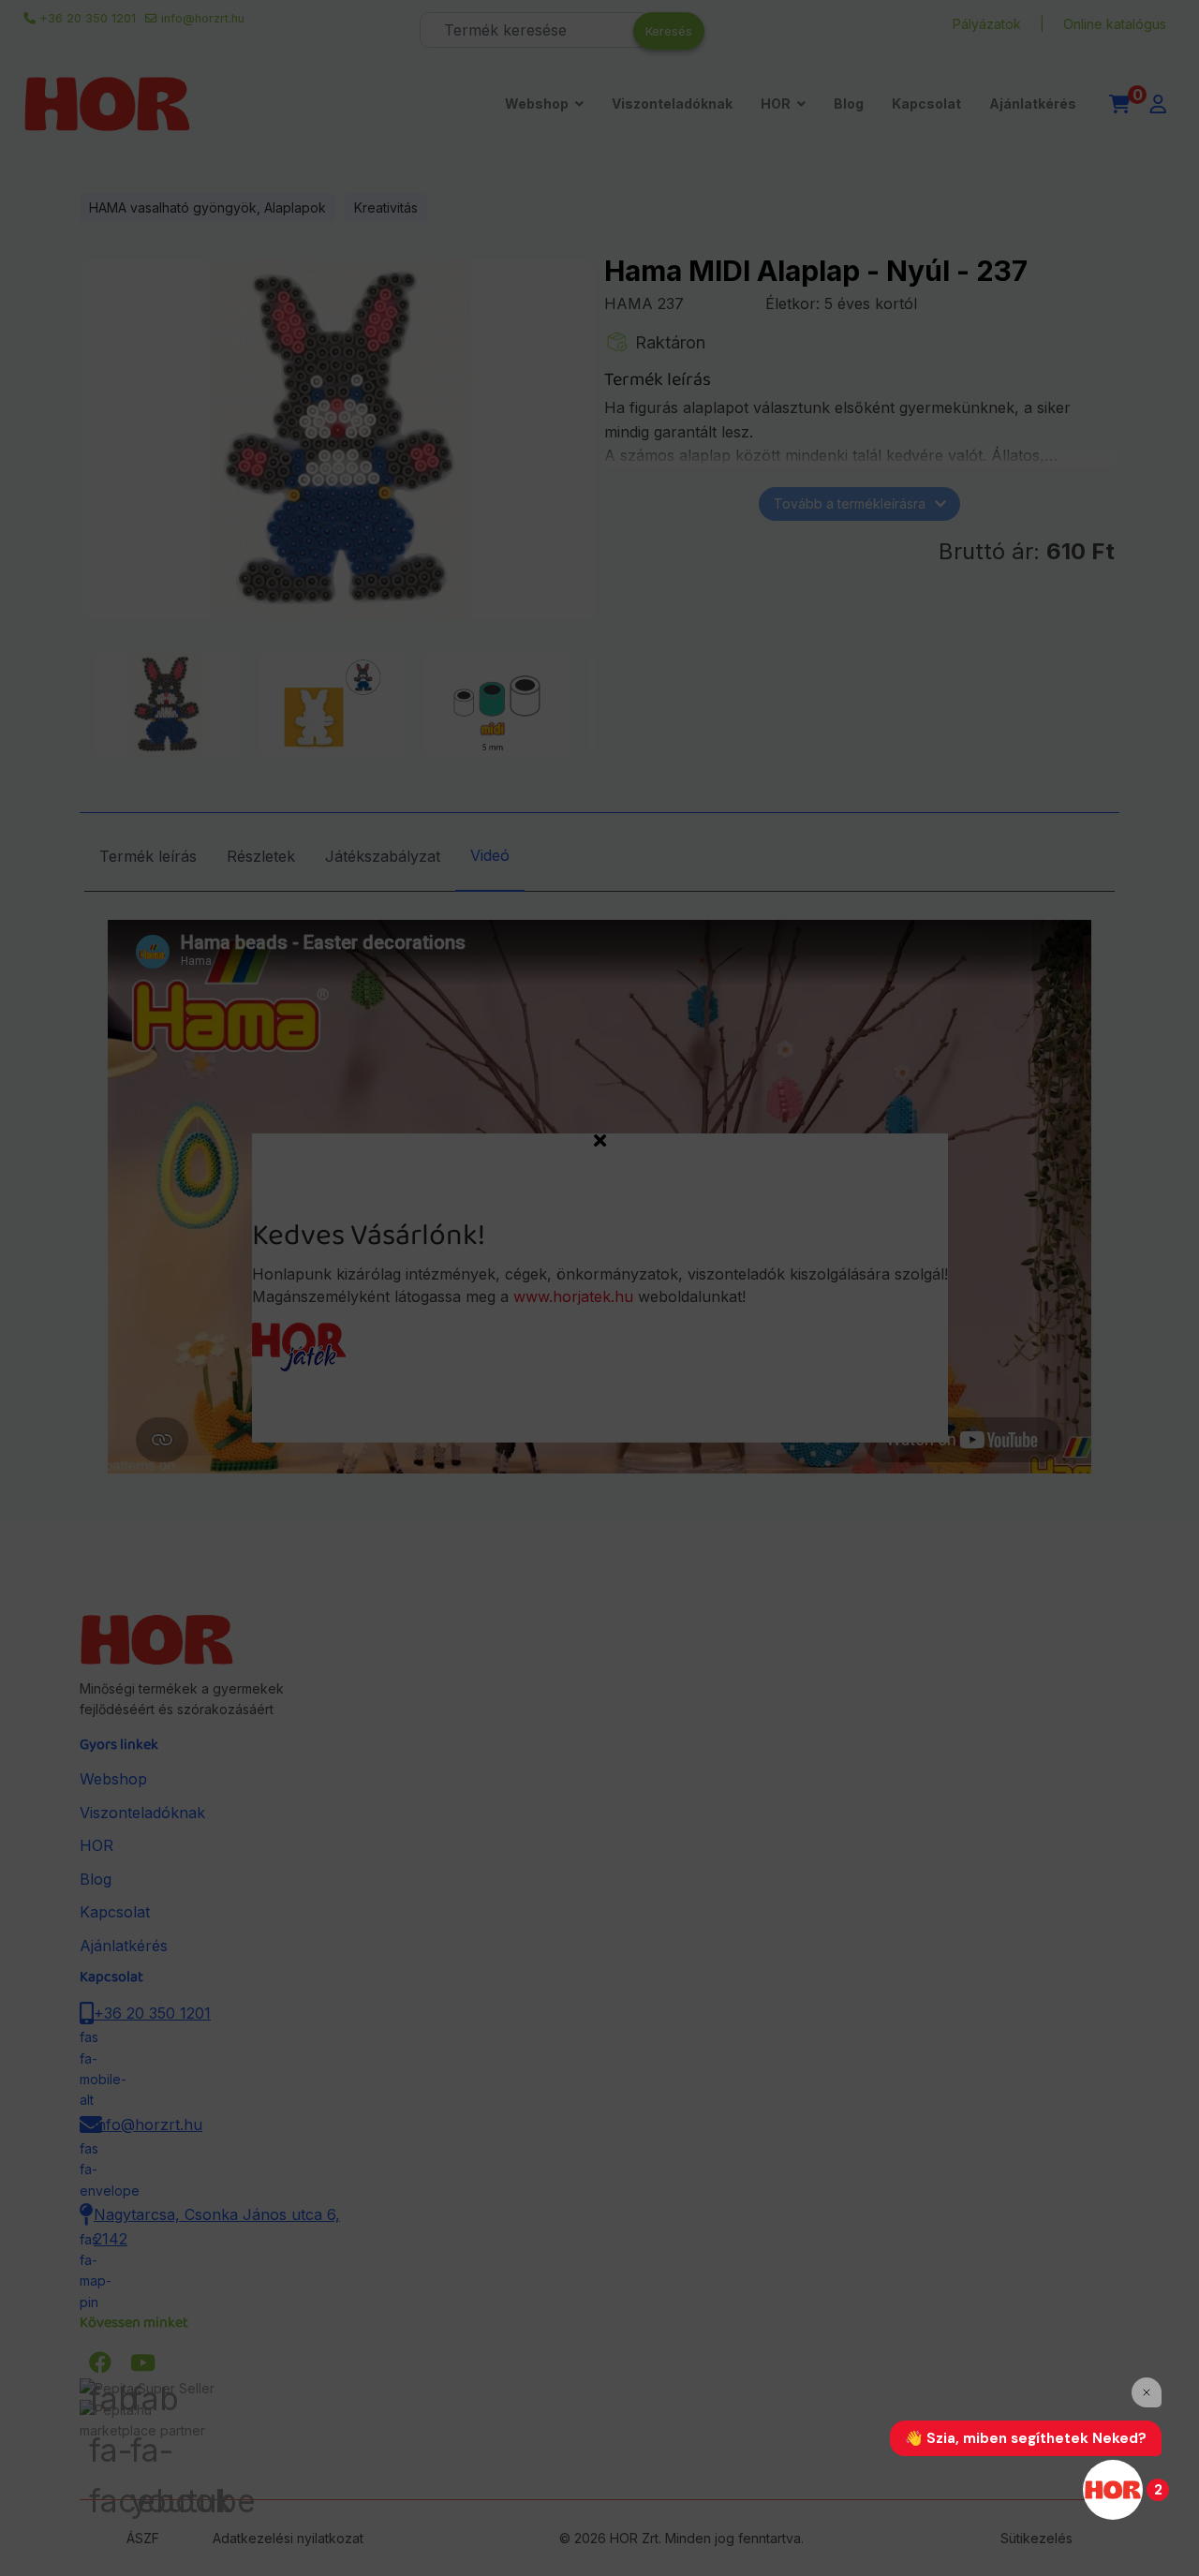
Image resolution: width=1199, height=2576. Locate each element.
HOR (776, 104)
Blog (849, 104)
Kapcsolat (926, 104)
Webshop (537, 104)
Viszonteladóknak (672, 104)
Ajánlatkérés (1033, 104)
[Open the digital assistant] (1113, 2490)
